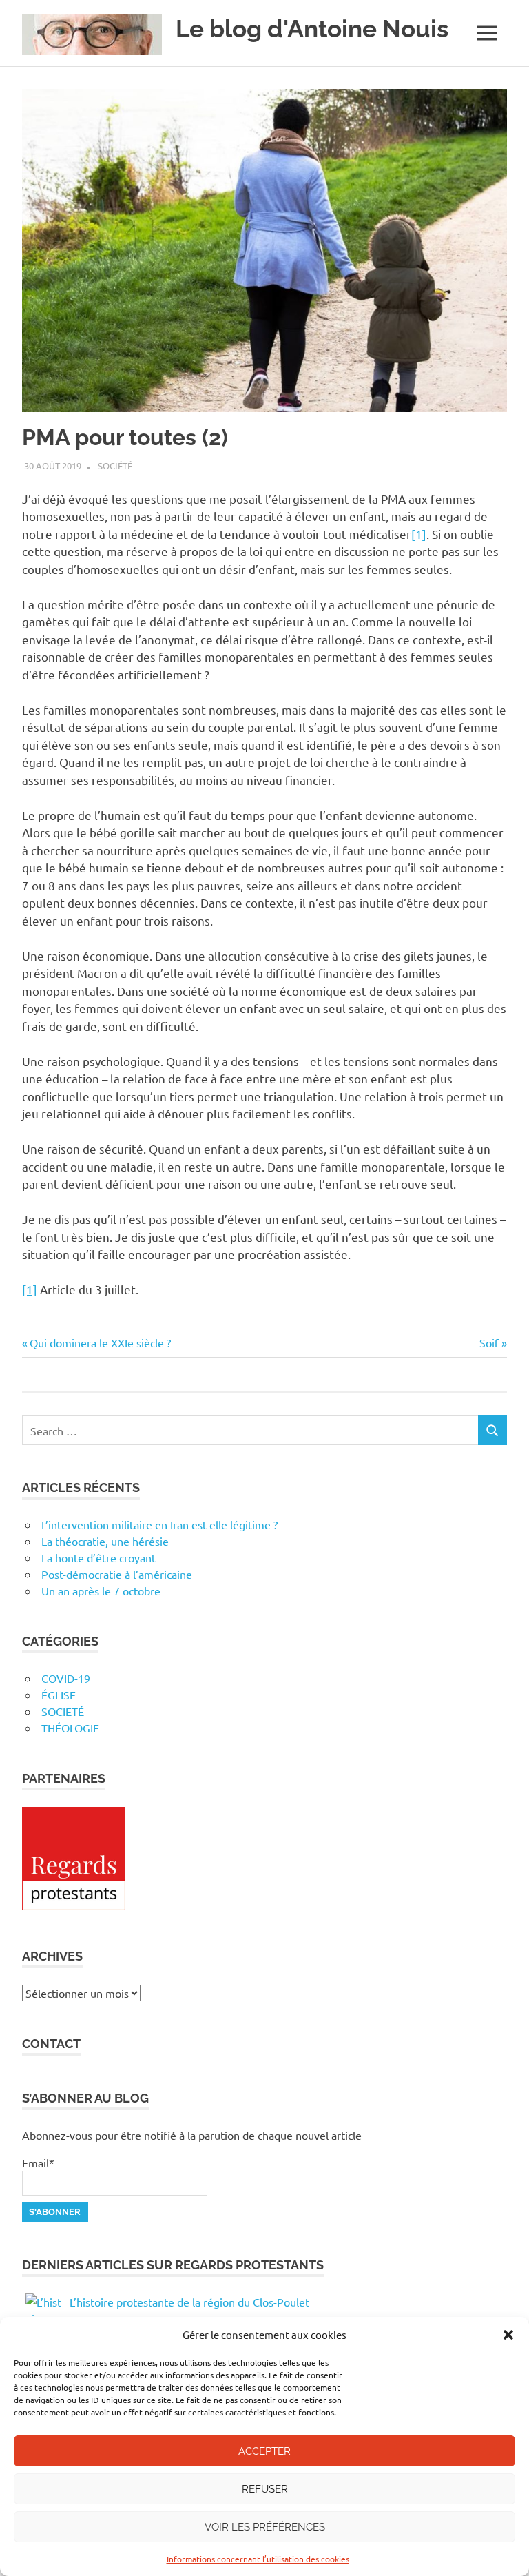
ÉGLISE (59, 1695)
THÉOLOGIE (70, 1728)
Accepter (264, 2451)
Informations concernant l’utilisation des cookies (258, 2559)
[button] (508, 2335)
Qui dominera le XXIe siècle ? (100, 1342)
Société (115, 466)
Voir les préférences (265, 2527)
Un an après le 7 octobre (101, 1591)
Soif (491, 1342)
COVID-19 (66, 1678)
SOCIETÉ (63, 1711)
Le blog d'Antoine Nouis (312, 29)
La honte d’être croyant (98, 1557)
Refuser (265, 2489)
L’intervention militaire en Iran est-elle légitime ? (159, 1524)
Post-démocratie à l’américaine (117, 1574)
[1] (419, 534)
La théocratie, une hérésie (105, 1541)
